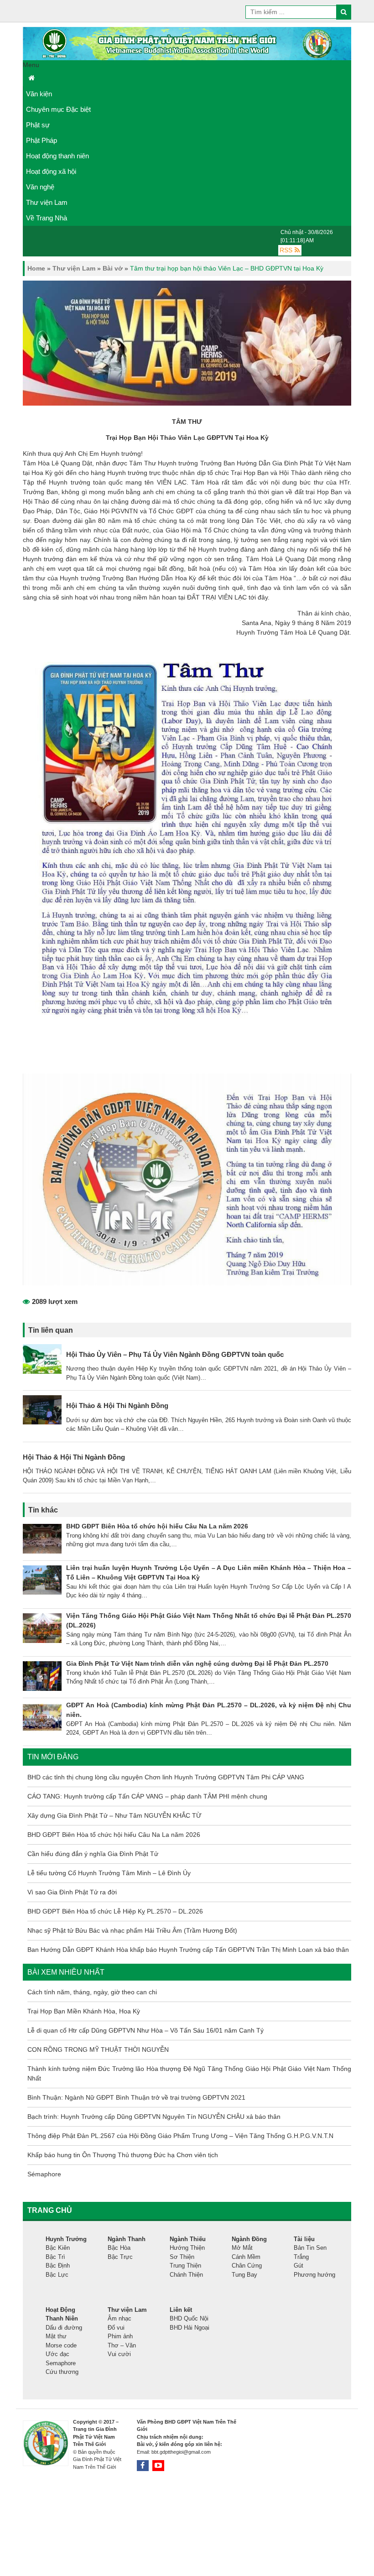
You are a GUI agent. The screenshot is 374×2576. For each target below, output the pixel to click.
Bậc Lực (57, 2275)
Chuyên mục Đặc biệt (58, 109)
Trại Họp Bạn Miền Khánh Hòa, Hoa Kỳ (84, 2011)
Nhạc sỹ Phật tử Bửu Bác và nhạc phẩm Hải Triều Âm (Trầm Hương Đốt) (132, 1930)
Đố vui (116, 2328)
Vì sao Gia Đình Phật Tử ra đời (72, 1892)
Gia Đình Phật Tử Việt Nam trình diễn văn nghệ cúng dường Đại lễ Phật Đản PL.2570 (197, 1663)
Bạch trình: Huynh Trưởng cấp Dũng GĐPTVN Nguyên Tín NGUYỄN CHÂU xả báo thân (154, 2117)
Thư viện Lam (47, 202)
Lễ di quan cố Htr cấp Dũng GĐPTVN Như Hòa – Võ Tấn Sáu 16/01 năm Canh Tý (145, 2030)
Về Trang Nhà (47, 218)
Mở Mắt (242, 2248)
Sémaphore (44, 2174)
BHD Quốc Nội (189, 2318)
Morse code (61, 2345)
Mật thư (56, 2336)
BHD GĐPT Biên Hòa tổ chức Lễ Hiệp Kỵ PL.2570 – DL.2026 (115, 1911)
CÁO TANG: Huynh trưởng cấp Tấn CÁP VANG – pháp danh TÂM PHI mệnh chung (147, 1796)
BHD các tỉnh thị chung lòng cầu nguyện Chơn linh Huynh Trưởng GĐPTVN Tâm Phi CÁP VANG (166, 1777)
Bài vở (113, 268)
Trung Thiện (185, 2266)
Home (36, 268)
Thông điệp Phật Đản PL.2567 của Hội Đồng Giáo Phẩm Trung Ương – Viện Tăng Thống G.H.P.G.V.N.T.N (180, 2136)
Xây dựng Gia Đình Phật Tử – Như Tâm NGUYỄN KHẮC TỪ (114, 1815)
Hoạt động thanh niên (57, 156)
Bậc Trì (55, 2257)
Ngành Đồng (249, 2239)
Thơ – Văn (122, 2345)
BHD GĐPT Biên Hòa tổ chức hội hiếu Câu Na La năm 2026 (157, 1526)
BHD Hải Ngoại (190, 2328)
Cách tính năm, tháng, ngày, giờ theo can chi (92, 1992)
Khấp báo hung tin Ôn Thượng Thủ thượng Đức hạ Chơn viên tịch (123, 2155)
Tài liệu (304, 2239)
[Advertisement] (301, 2498)
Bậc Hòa (119, 2248)
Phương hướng (314, 2275)
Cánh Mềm (246, 2257)
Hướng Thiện (187, 2248)
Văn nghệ (40, 187)
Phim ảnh (120, 2336)
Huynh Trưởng (66, 2239)
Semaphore (61, 2363)
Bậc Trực (120, 2257)
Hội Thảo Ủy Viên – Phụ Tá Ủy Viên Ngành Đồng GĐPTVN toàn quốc (175, 1354)
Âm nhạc (119, 2318)
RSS (286, 250)
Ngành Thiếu (188, 2239)
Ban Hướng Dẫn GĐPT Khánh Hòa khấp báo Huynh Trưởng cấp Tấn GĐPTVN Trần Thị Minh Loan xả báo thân (188, 1950)
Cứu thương (62, 2372)
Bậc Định (58, 2266)
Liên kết (181, 2310)
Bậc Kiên (58, 2248)
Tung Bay (244, 2275)
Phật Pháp (42, 140)
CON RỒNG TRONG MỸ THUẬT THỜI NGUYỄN (98, 2049)
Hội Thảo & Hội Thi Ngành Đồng (117, 1405)
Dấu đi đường (64, 2328)
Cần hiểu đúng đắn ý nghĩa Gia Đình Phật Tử (93, 1854)
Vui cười (119, 2354)
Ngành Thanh (127, 2239)
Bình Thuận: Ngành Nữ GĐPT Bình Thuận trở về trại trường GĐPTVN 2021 (136, 2097)
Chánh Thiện (186, 2275)
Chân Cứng (247, 2266)
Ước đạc (57, 2354)
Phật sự (38, 125)
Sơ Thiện (182, 2257)
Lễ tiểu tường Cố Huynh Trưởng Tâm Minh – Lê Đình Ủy (109, 1873)
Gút (299, 2266)
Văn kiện (39, 94)
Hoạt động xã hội (51, 171)
